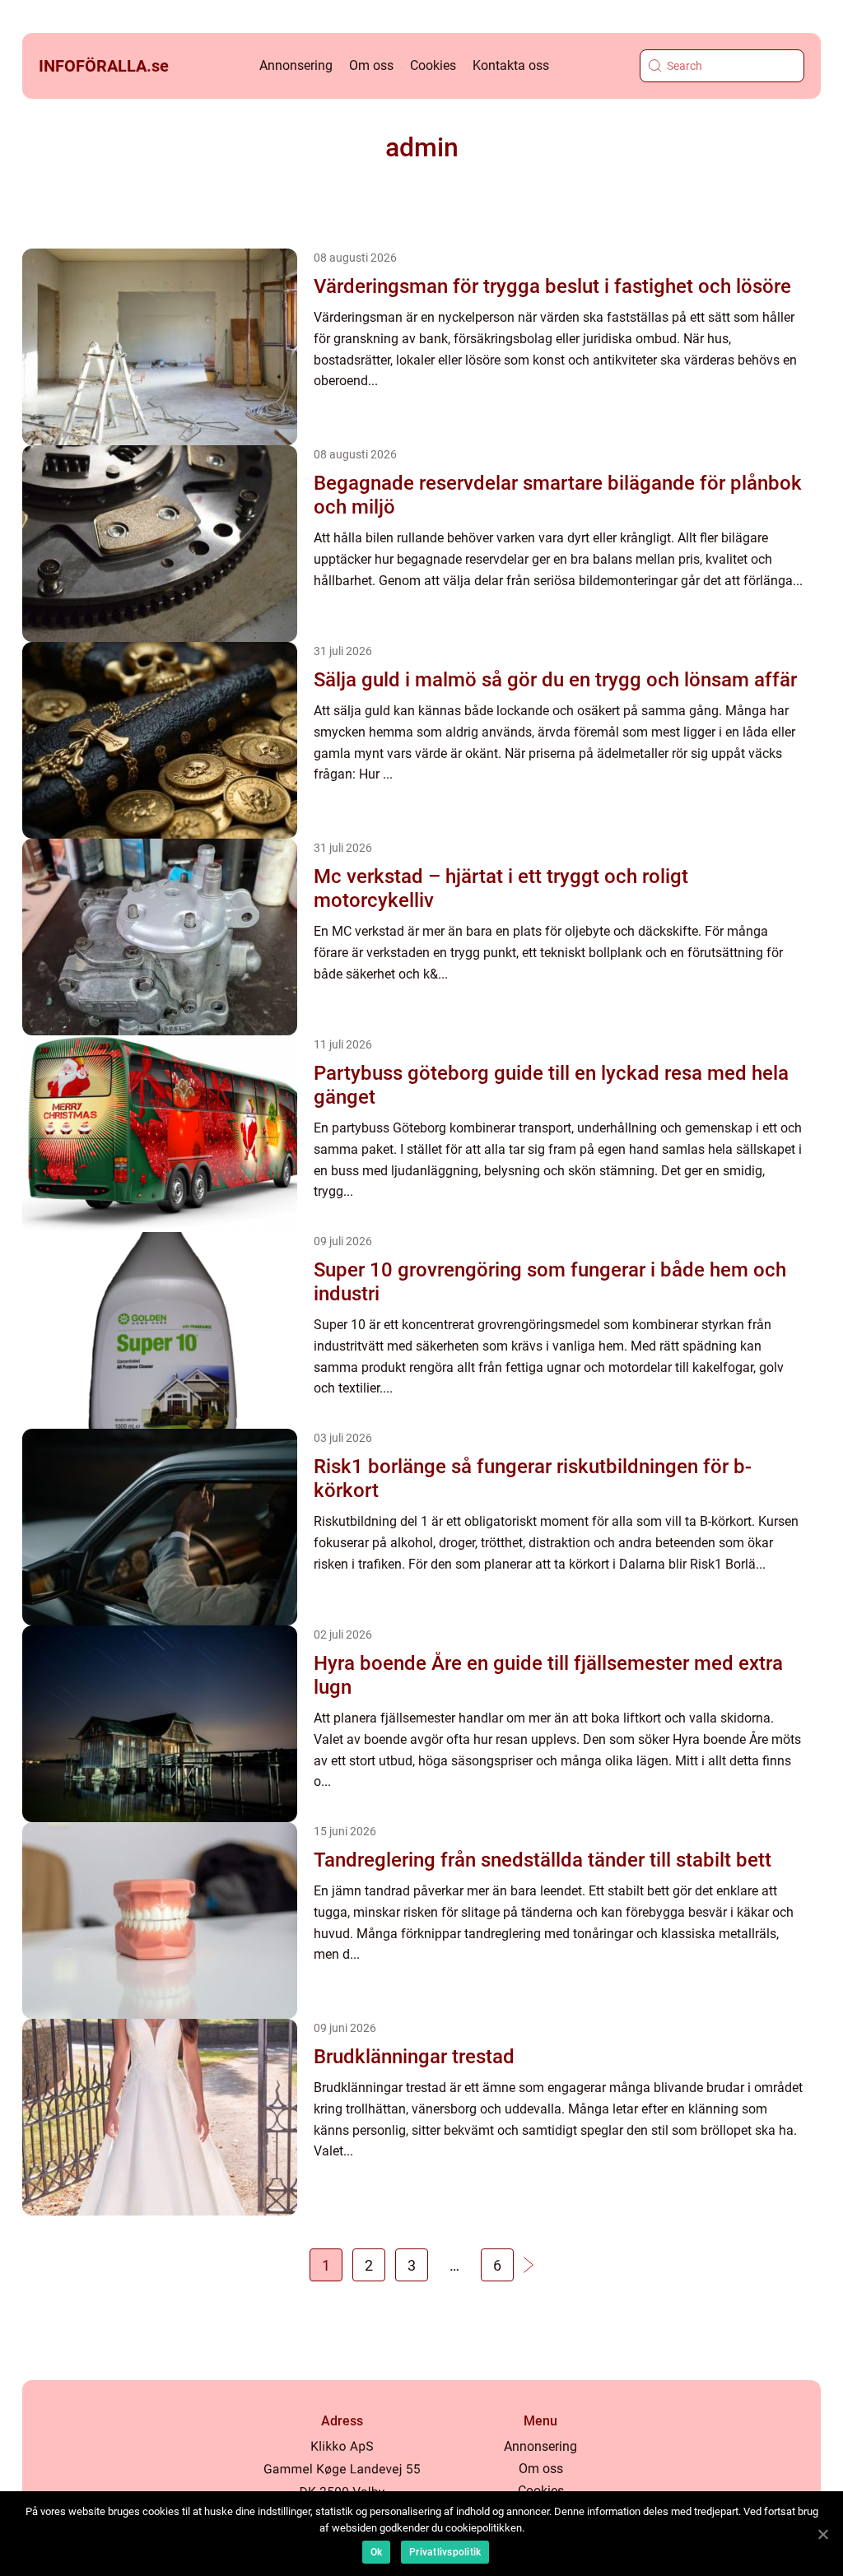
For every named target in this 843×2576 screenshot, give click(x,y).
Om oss (371, 65)
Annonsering (296, 65)
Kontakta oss (511, 65)
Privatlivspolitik (445, 2552)
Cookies (433, 65)
